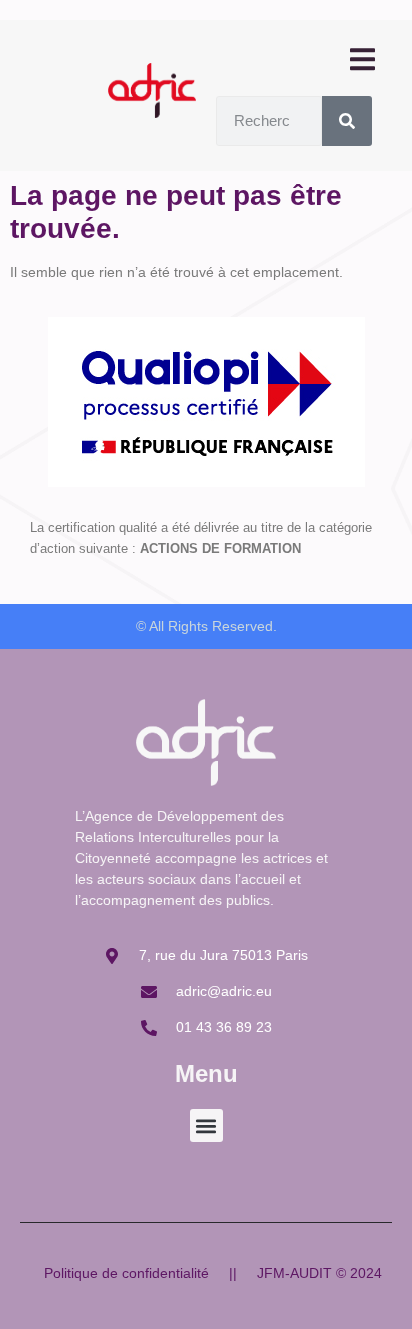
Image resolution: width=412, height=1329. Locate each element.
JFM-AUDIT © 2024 (319, 1273)
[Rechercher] (347, 121)
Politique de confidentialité (126, 1273)
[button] (206, 1125)
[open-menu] (361, 60)
